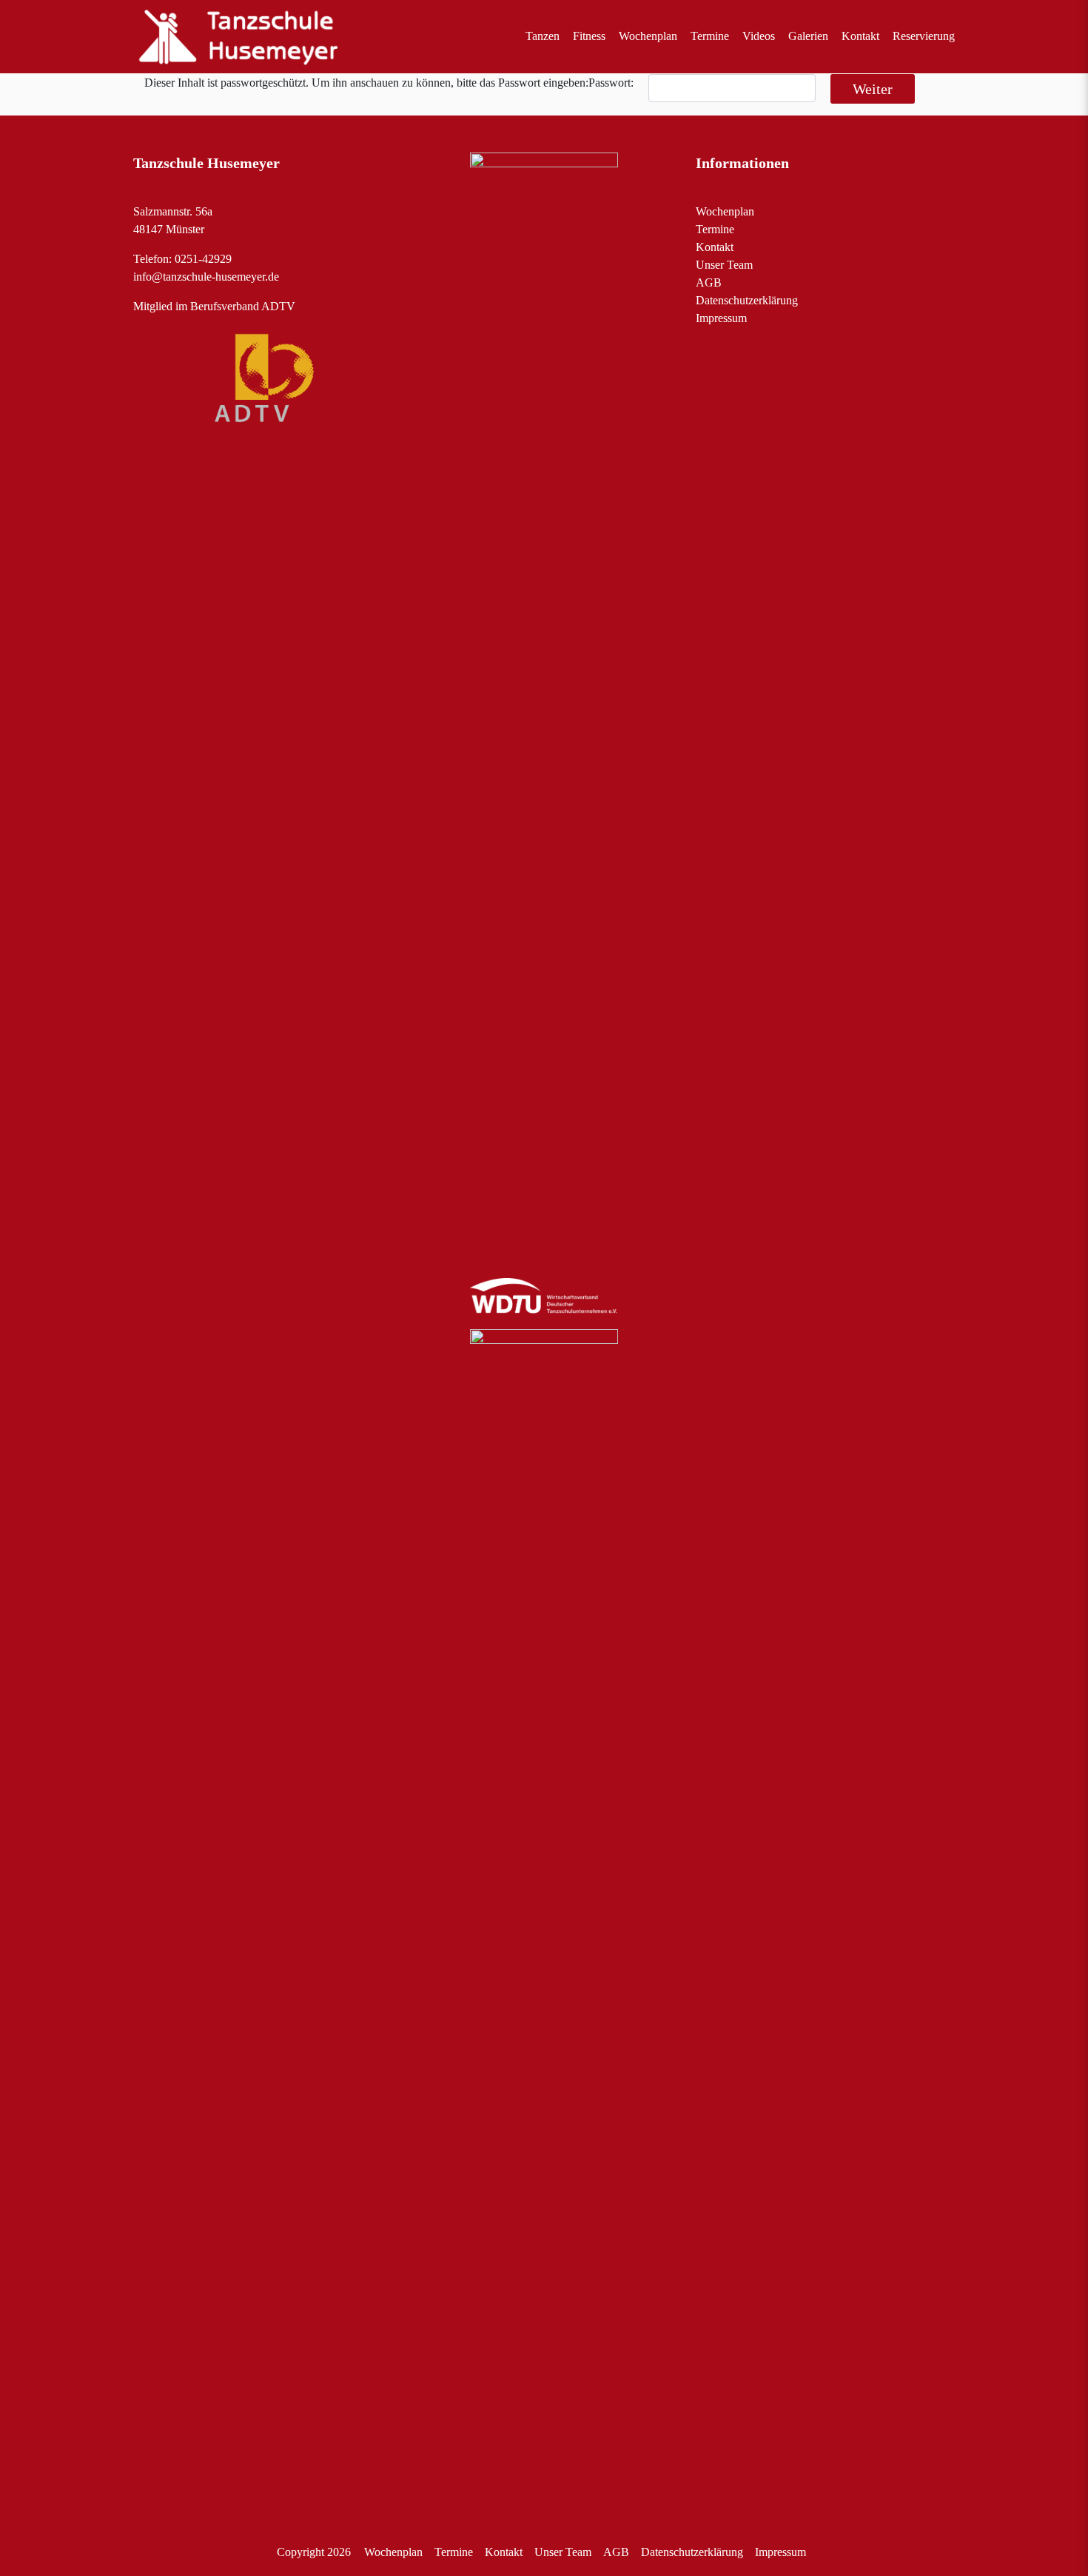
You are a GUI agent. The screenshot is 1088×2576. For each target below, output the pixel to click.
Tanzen (543, 36)
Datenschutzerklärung (747, 300)
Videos (759, 36)
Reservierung (924, 36)
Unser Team (724, 265)
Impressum (721, 318)
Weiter (873, 89)
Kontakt (860, 36)
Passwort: (611, 83)
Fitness (589, 36)
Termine (710, 36)
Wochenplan (648, 36)
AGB (709, 282)
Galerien (808, 36)
